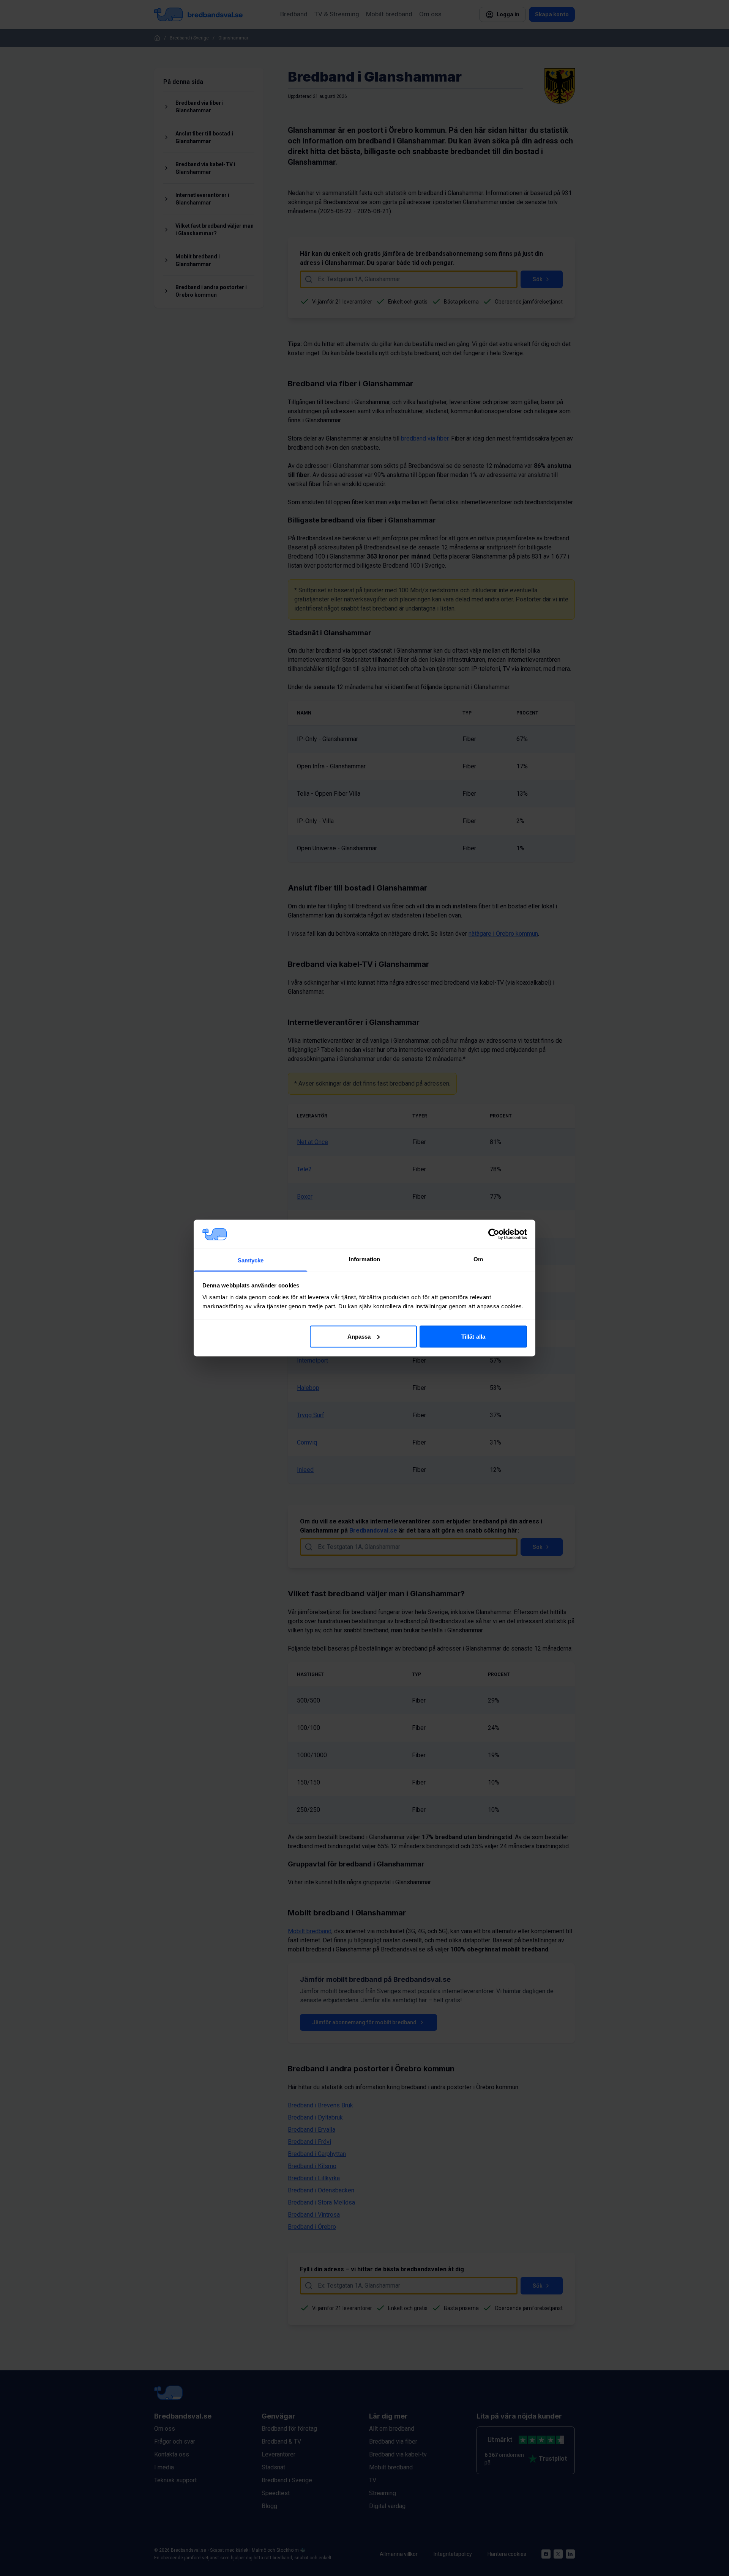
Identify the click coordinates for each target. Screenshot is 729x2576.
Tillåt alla (473, 1336)
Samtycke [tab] (251, 1260)
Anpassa (359, 1336)
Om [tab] (478, 1259)
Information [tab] (364, 1259)
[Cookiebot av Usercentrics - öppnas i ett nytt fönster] (494, 1234)
